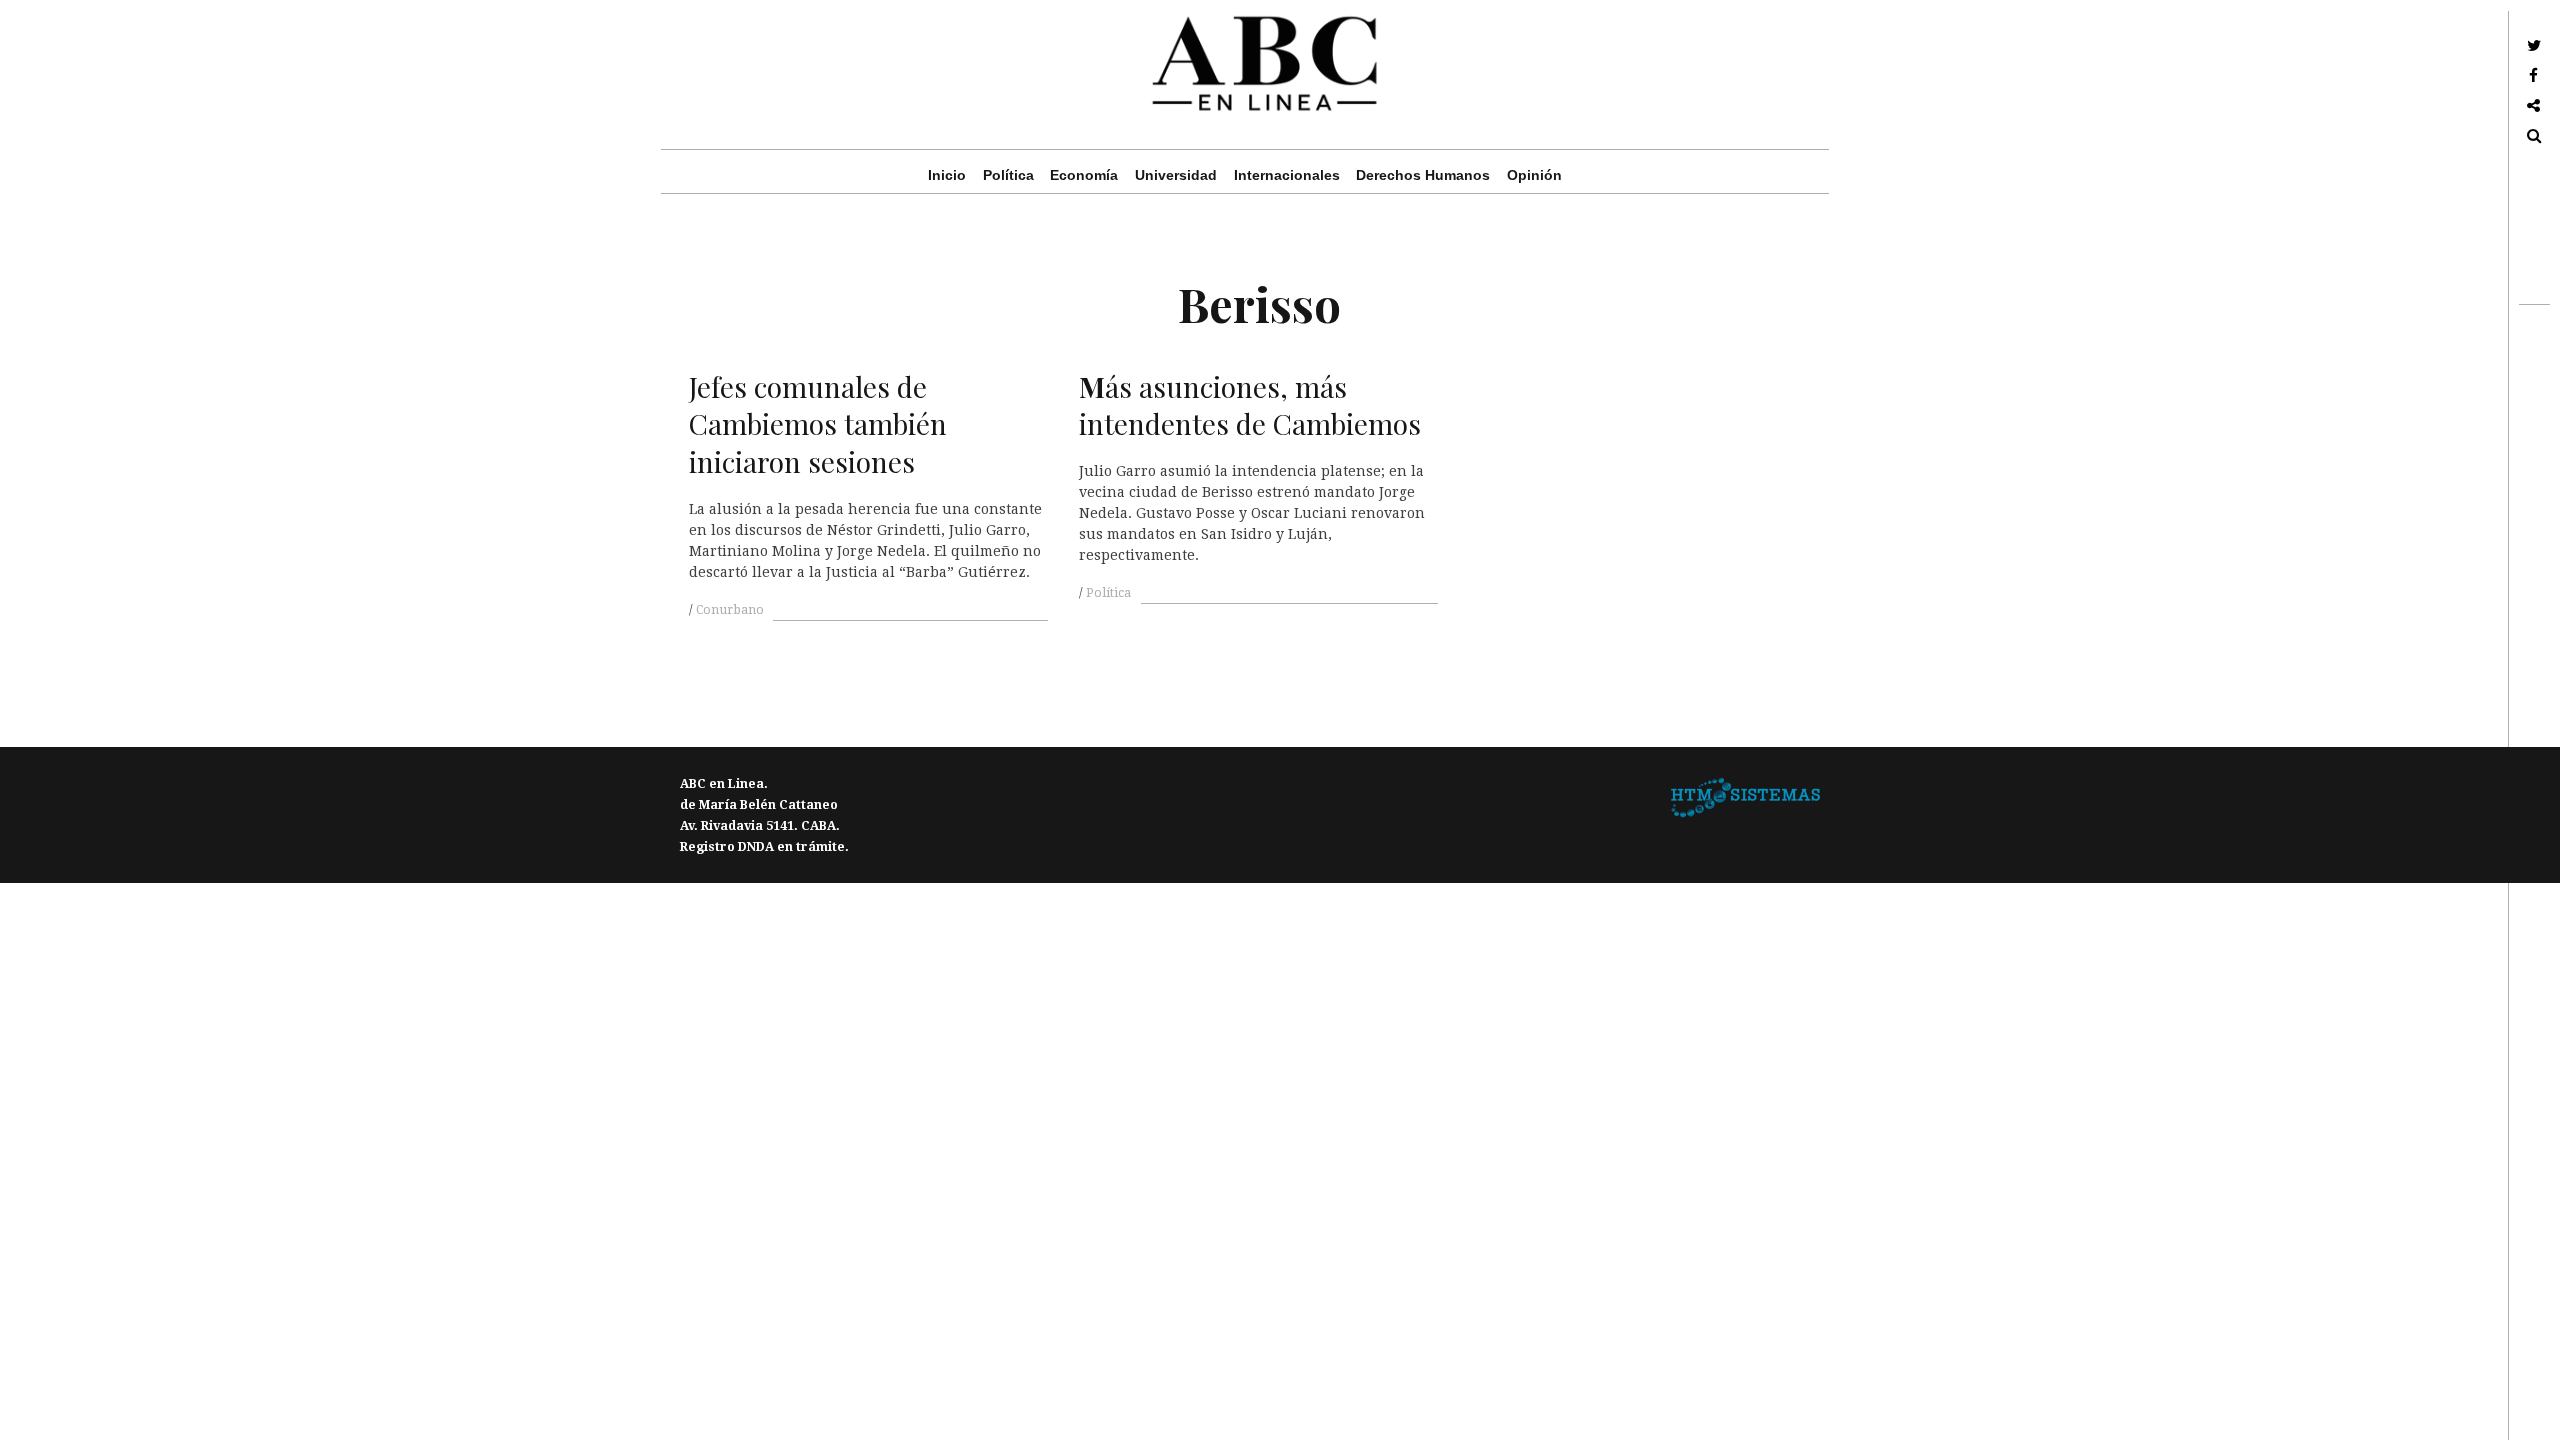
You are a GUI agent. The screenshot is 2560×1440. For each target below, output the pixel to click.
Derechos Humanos (1423, 175)
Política (1008, 175)
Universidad (1176, 175)
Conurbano (730, 610)
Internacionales (1287, 175)
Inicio (947, 175)
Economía (1084, 175)
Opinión (1534, 175)
